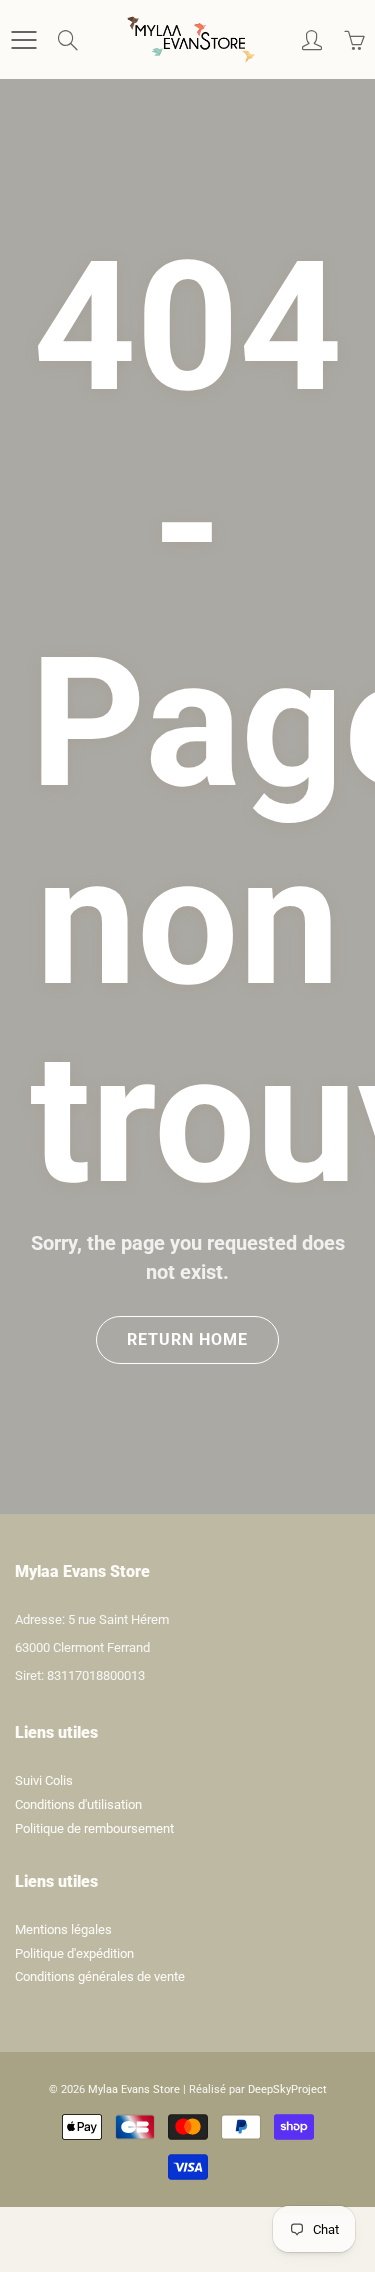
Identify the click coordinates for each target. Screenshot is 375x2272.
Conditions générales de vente (100, 1976)
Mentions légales (63, 1929)
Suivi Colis (44, 1780)
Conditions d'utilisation (78, 1804)
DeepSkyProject (287, 2089)
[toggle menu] (23, 40)
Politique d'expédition (74, 1953)
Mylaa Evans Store (134, 2089)
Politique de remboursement (94, 1828)
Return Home (187, 1339)
